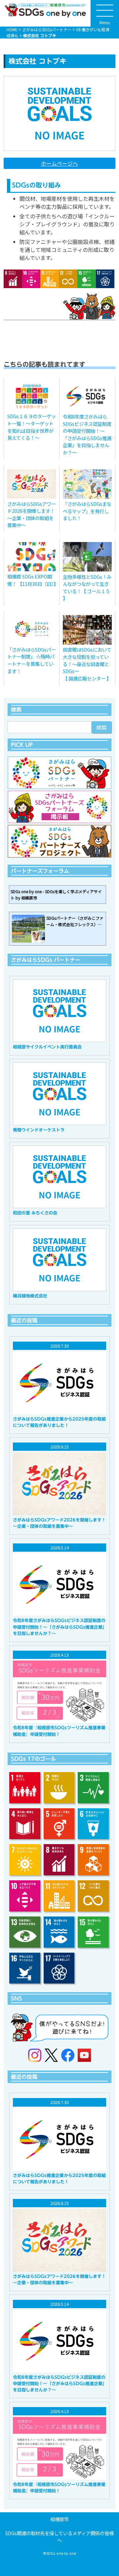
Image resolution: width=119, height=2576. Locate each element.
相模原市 (59, 2519)
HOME (12, 29)
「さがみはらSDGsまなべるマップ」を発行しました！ (87, 511)
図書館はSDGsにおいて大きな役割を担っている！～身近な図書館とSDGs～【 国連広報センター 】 (87, 664)
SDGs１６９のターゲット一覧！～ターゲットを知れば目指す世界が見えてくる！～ (32, 427)
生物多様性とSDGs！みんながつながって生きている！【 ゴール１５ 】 (87, 587)
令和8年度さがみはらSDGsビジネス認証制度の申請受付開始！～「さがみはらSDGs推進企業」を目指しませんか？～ (87, 434)
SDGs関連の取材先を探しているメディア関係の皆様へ (59, 2537)
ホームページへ (59, 163)
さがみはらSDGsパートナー (47, 29)
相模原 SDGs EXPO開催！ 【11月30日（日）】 (32, 580)
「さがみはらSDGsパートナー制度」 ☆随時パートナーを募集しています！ (32, 660)
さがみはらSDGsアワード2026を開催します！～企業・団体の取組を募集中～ (32, 514)
